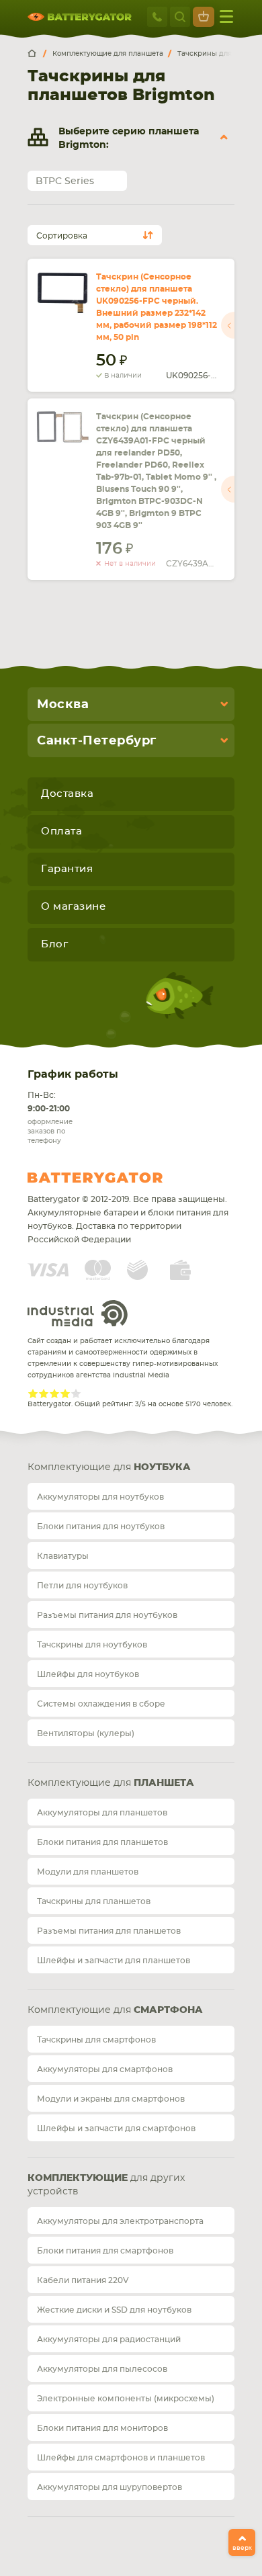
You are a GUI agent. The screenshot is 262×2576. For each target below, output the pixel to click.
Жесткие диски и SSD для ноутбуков (114, 2310)
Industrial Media (78, 1313)
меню (226, 17)
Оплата (61, 831)
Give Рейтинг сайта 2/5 (44, 1393)
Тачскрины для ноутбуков (92, 1645)
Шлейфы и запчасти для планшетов (114, 1961)
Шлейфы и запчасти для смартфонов (116, 2129)
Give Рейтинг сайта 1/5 (33, 1393)
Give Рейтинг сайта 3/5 (54, 1393)
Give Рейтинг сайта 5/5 (76, 1393)
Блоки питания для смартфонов (105, 2251)
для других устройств (106, 2185)
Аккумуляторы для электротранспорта (120, 2221)
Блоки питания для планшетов (102, 1842)
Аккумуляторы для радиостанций (109, 2339)
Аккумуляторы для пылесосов (102, 2369)
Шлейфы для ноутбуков (88, 1674)
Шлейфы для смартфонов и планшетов (121, 2458)
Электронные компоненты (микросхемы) (126, 2399)
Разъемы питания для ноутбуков (107, 1615)
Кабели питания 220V (83, 2280)
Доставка (67, 794)
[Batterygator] (37, 54)
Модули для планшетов (88, 1872)
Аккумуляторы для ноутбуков (100, 1497)
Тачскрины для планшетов (94, 1901)
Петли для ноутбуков (82, 1586)
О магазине (73, 907)
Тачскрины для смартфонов (96, 2040)
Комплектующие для (109, 1467)
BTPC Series (65, 181)
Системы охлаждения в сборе (101, 1704)
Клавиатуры (63, 1556)
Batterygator (120, 1178)
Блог (54, 944)
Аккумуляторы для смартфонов (105, 2069)
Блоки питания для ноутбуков (101, 1527)
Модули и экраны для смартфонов (111, 2099)
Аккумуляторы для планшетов (102, 1813)
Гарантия (67, 869)
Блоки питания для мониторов (102, 2428)
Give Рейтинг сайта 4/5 (65, 1393)
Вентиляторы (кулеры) (86, 1733)
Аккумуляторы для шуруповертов (110, 2487)
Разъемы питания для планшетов (109, 1931)
